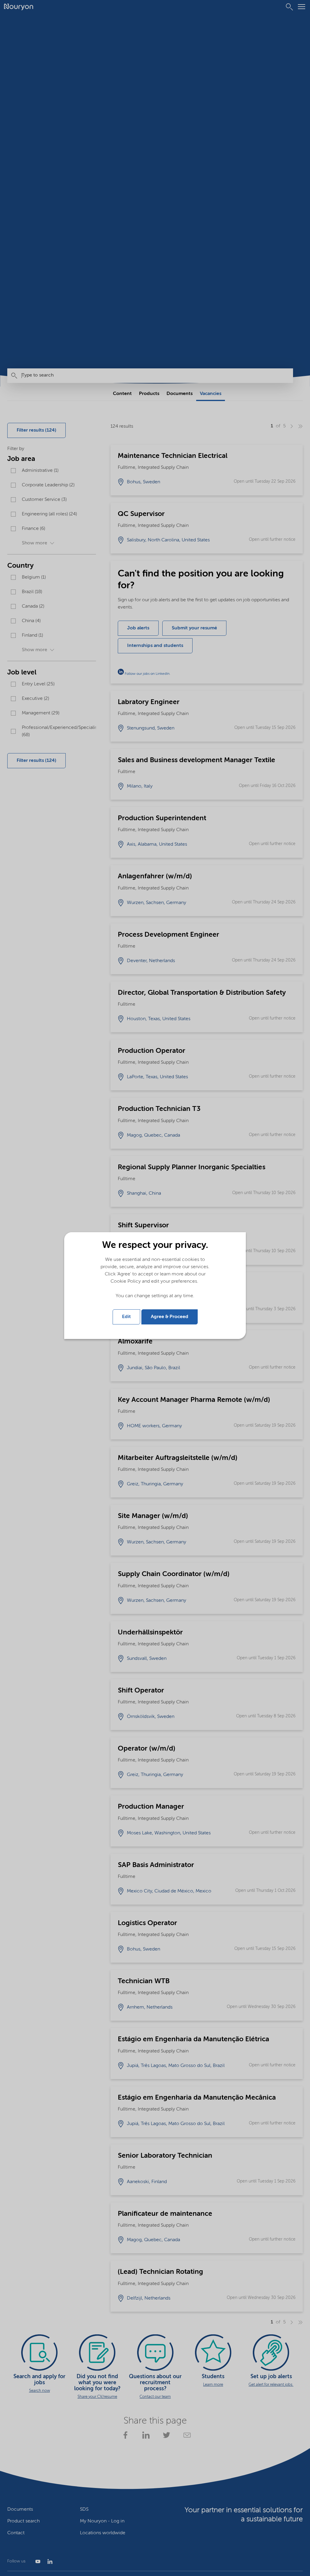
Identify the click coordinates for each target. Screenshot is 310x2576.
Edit (126, 1317)
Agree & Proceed (170, 1317)
